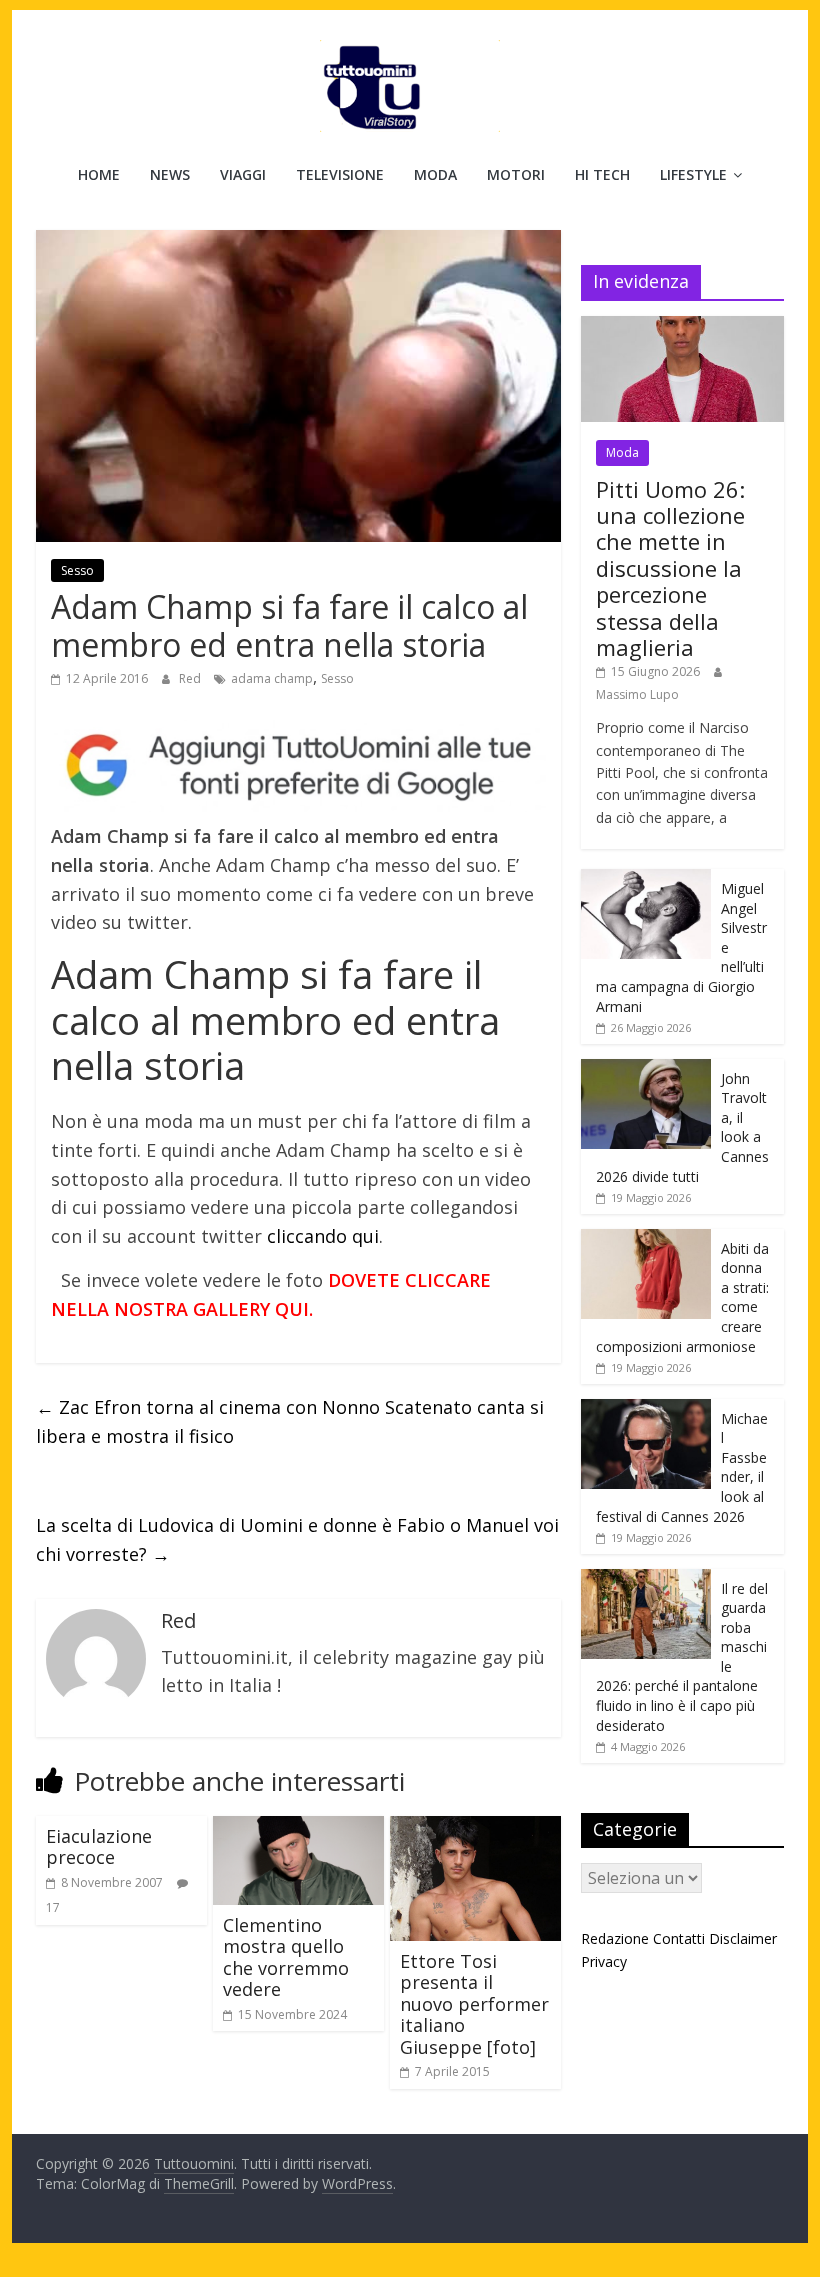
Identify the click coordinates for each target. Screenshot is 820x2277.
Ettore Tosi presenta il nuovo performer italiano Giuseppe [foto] (474, 2004)
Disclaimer (743, 1938)
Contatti (679, 1938)
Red (191, 678)
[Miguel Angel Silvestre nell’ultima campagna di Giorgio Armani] (646, 879)
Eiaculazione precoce (99, 1847)
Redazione (615, 1938)
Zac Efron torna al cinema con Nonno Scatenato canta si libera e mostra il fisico (290, 1421)
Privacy (604, 1961)
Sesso (77, 570)
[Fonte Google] (298, 766)
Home (99, 174)
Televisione (340, 174)
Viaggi (243, 174)
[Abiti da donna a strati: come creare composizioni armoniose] (646, 1239)
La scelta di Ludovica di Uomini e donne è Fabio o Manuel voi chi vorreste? (297, 1539)
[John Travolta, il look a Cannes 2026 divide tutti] (646, 1069)
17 (53, 1907)
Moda (435, 174)
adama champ (272, 678)
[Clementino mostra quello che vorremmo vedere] (298, 1828)
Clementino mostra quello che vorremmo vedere (286, 1957)
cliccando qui (323, 1236)
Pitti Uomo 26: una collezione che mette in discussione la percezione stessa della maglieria (670, 568)
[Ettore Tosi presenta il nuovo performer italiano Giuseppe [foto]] (475, 1828)
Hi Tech (602, 174)
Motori (516, 174)
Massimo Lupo (637, 694)
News (170, 174)
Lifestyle (693, 174)
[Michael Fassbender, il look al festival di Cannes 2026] (646, 1409)
